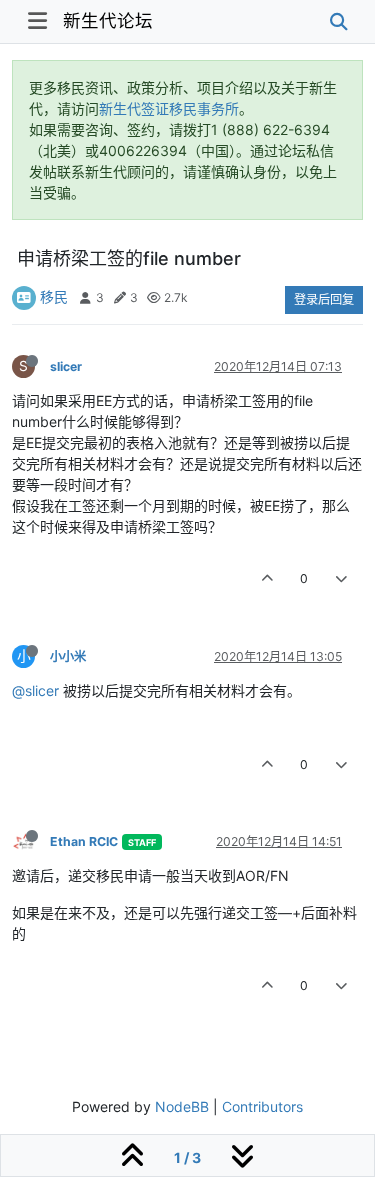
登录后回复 (324, 299)
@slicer (35, 690)
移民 (54, 296)
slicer (66, 366)
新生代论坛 (108, 20)
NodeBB (182, 1106)
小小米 (68, 656)
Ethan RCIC (84, 841)
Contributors (262, 1106)
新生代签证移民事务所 (169, 108)
